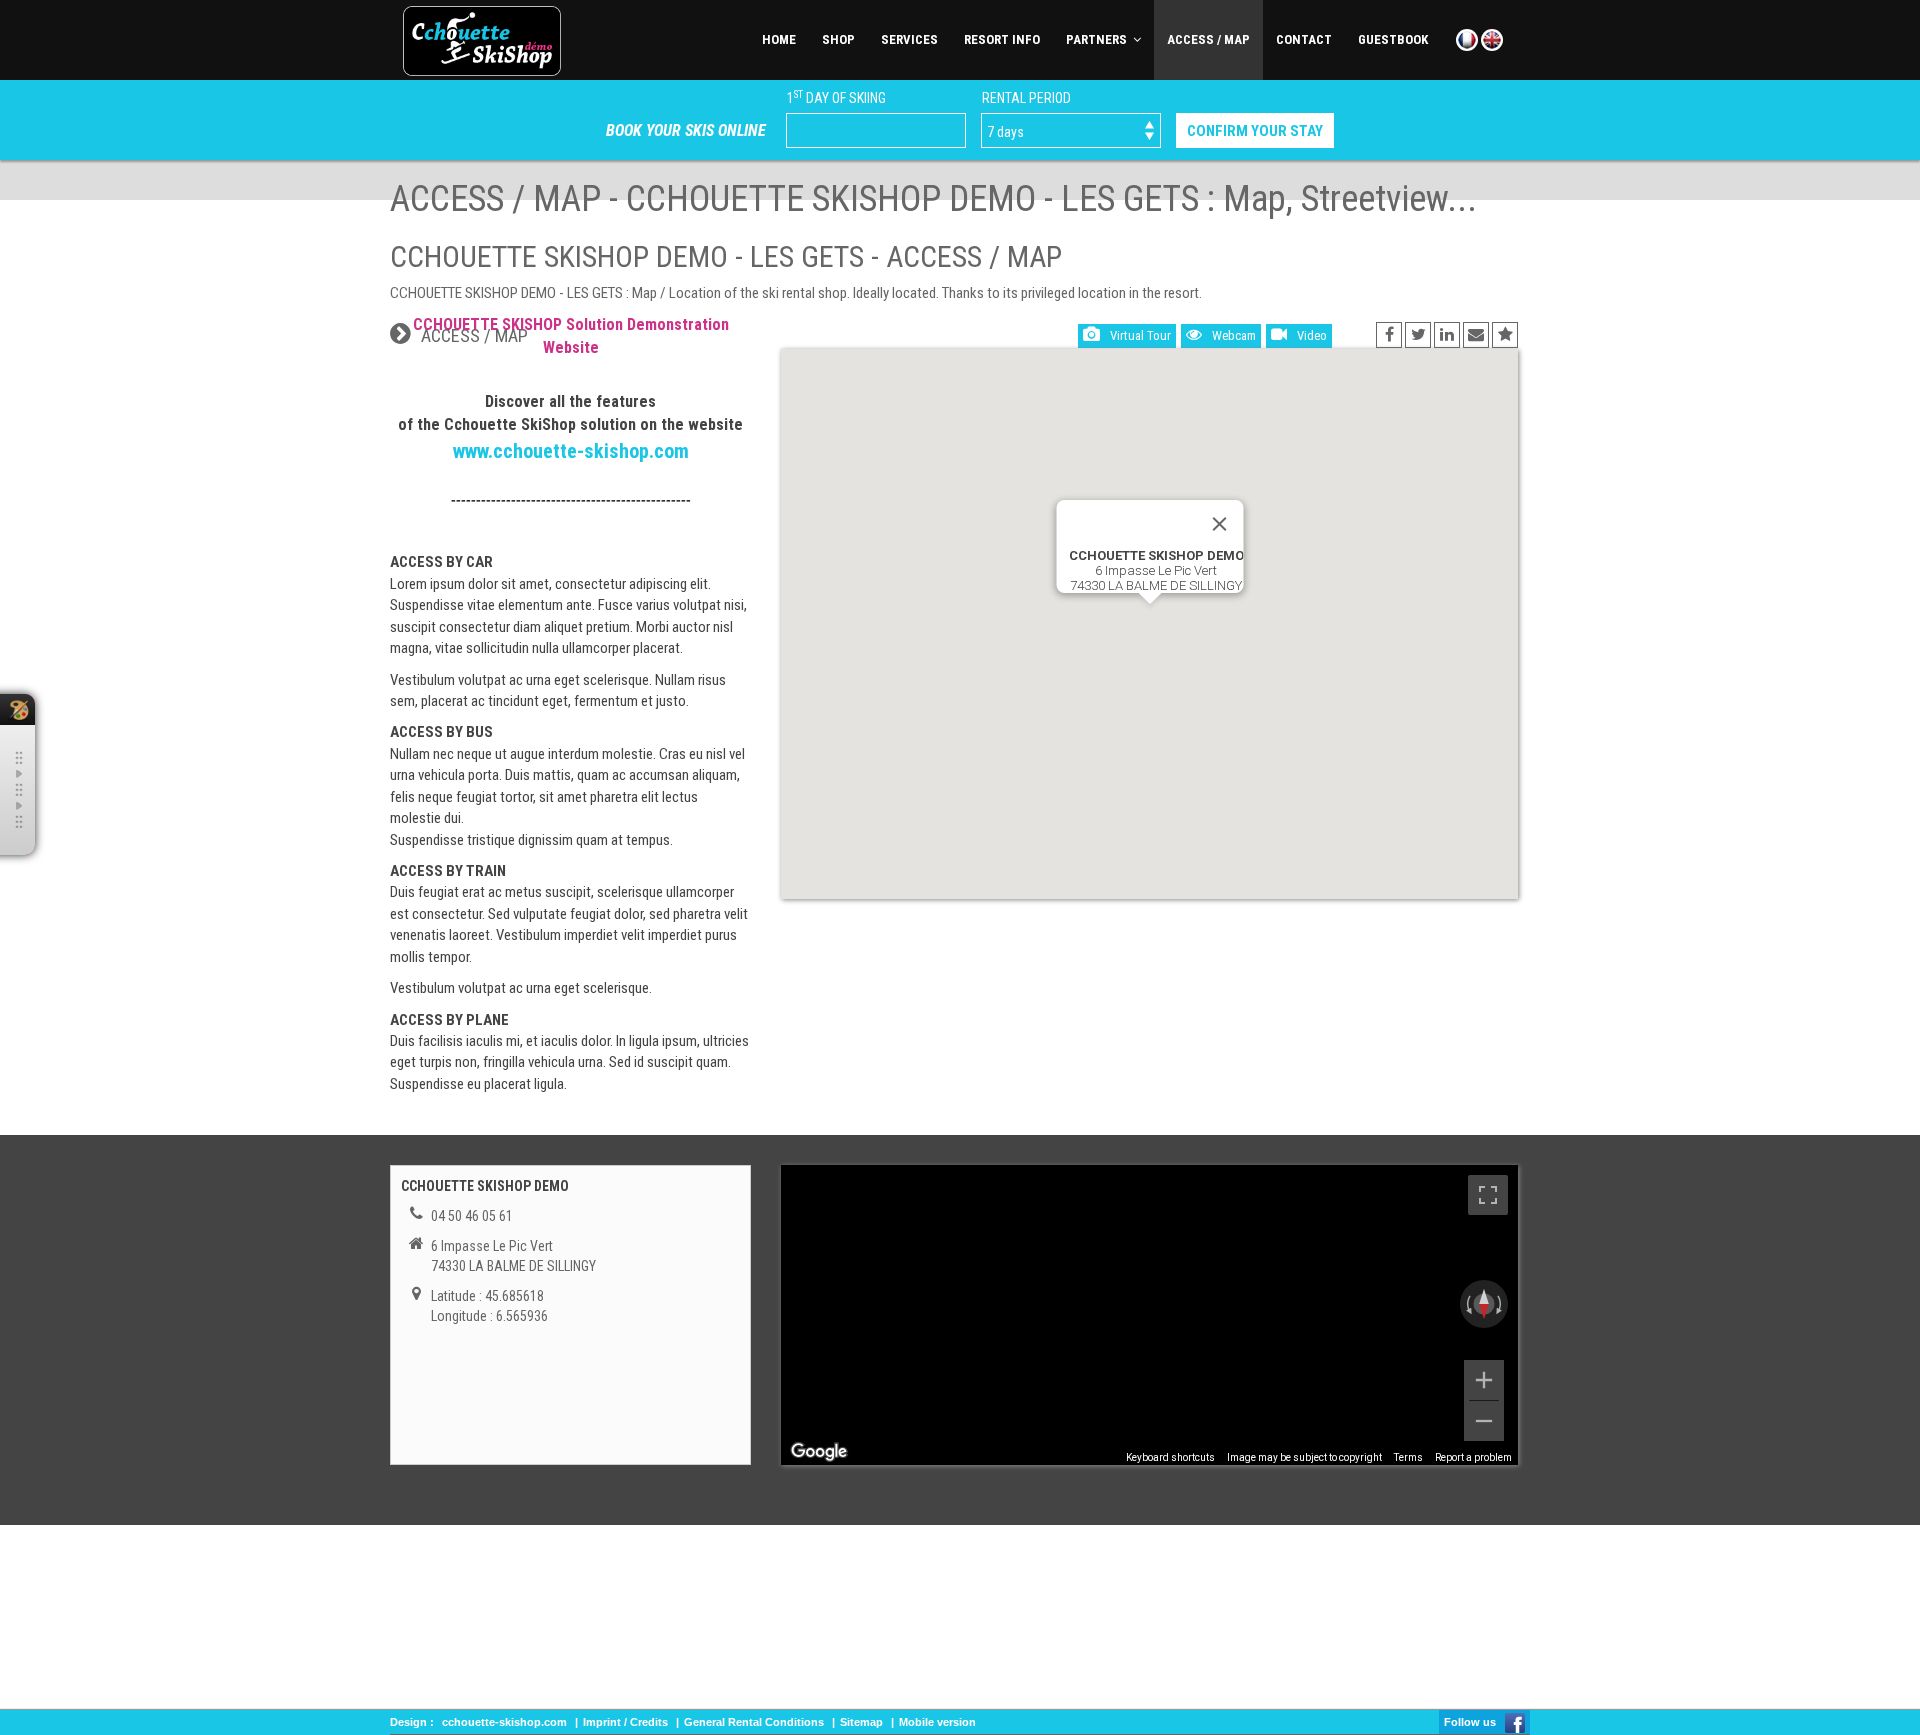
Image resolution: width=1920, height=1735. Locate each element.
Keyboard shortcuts (1170, 1457)
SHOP (838, 39)
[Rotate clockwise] (1501, 1304)
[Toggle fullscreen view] (1488, 1195)
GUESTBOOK (1393, 39)
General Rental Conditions (754, 1722)
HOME (779, 39)
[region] (1149, 1315)
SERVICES (909, 39)
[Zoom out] (1484, 1421)
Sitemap (861, 1722)
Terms (1408, 1457)
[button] (1150, 614)
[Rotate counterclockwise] (1467, 1304)
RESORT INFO (1002, 39)
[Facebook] (1515, 1722)
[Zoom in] (1484, 1380)
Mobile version (937, 1722)
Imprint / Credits (625, 1722)
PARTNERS (1099, 39)
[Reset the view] (1484, 1304)
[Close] (1219, 524)
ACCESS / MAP (1208, 39)
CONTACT (1304, 39)
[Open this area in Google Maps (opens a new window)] (819, 1452)
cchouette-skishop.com (504, 1722)
